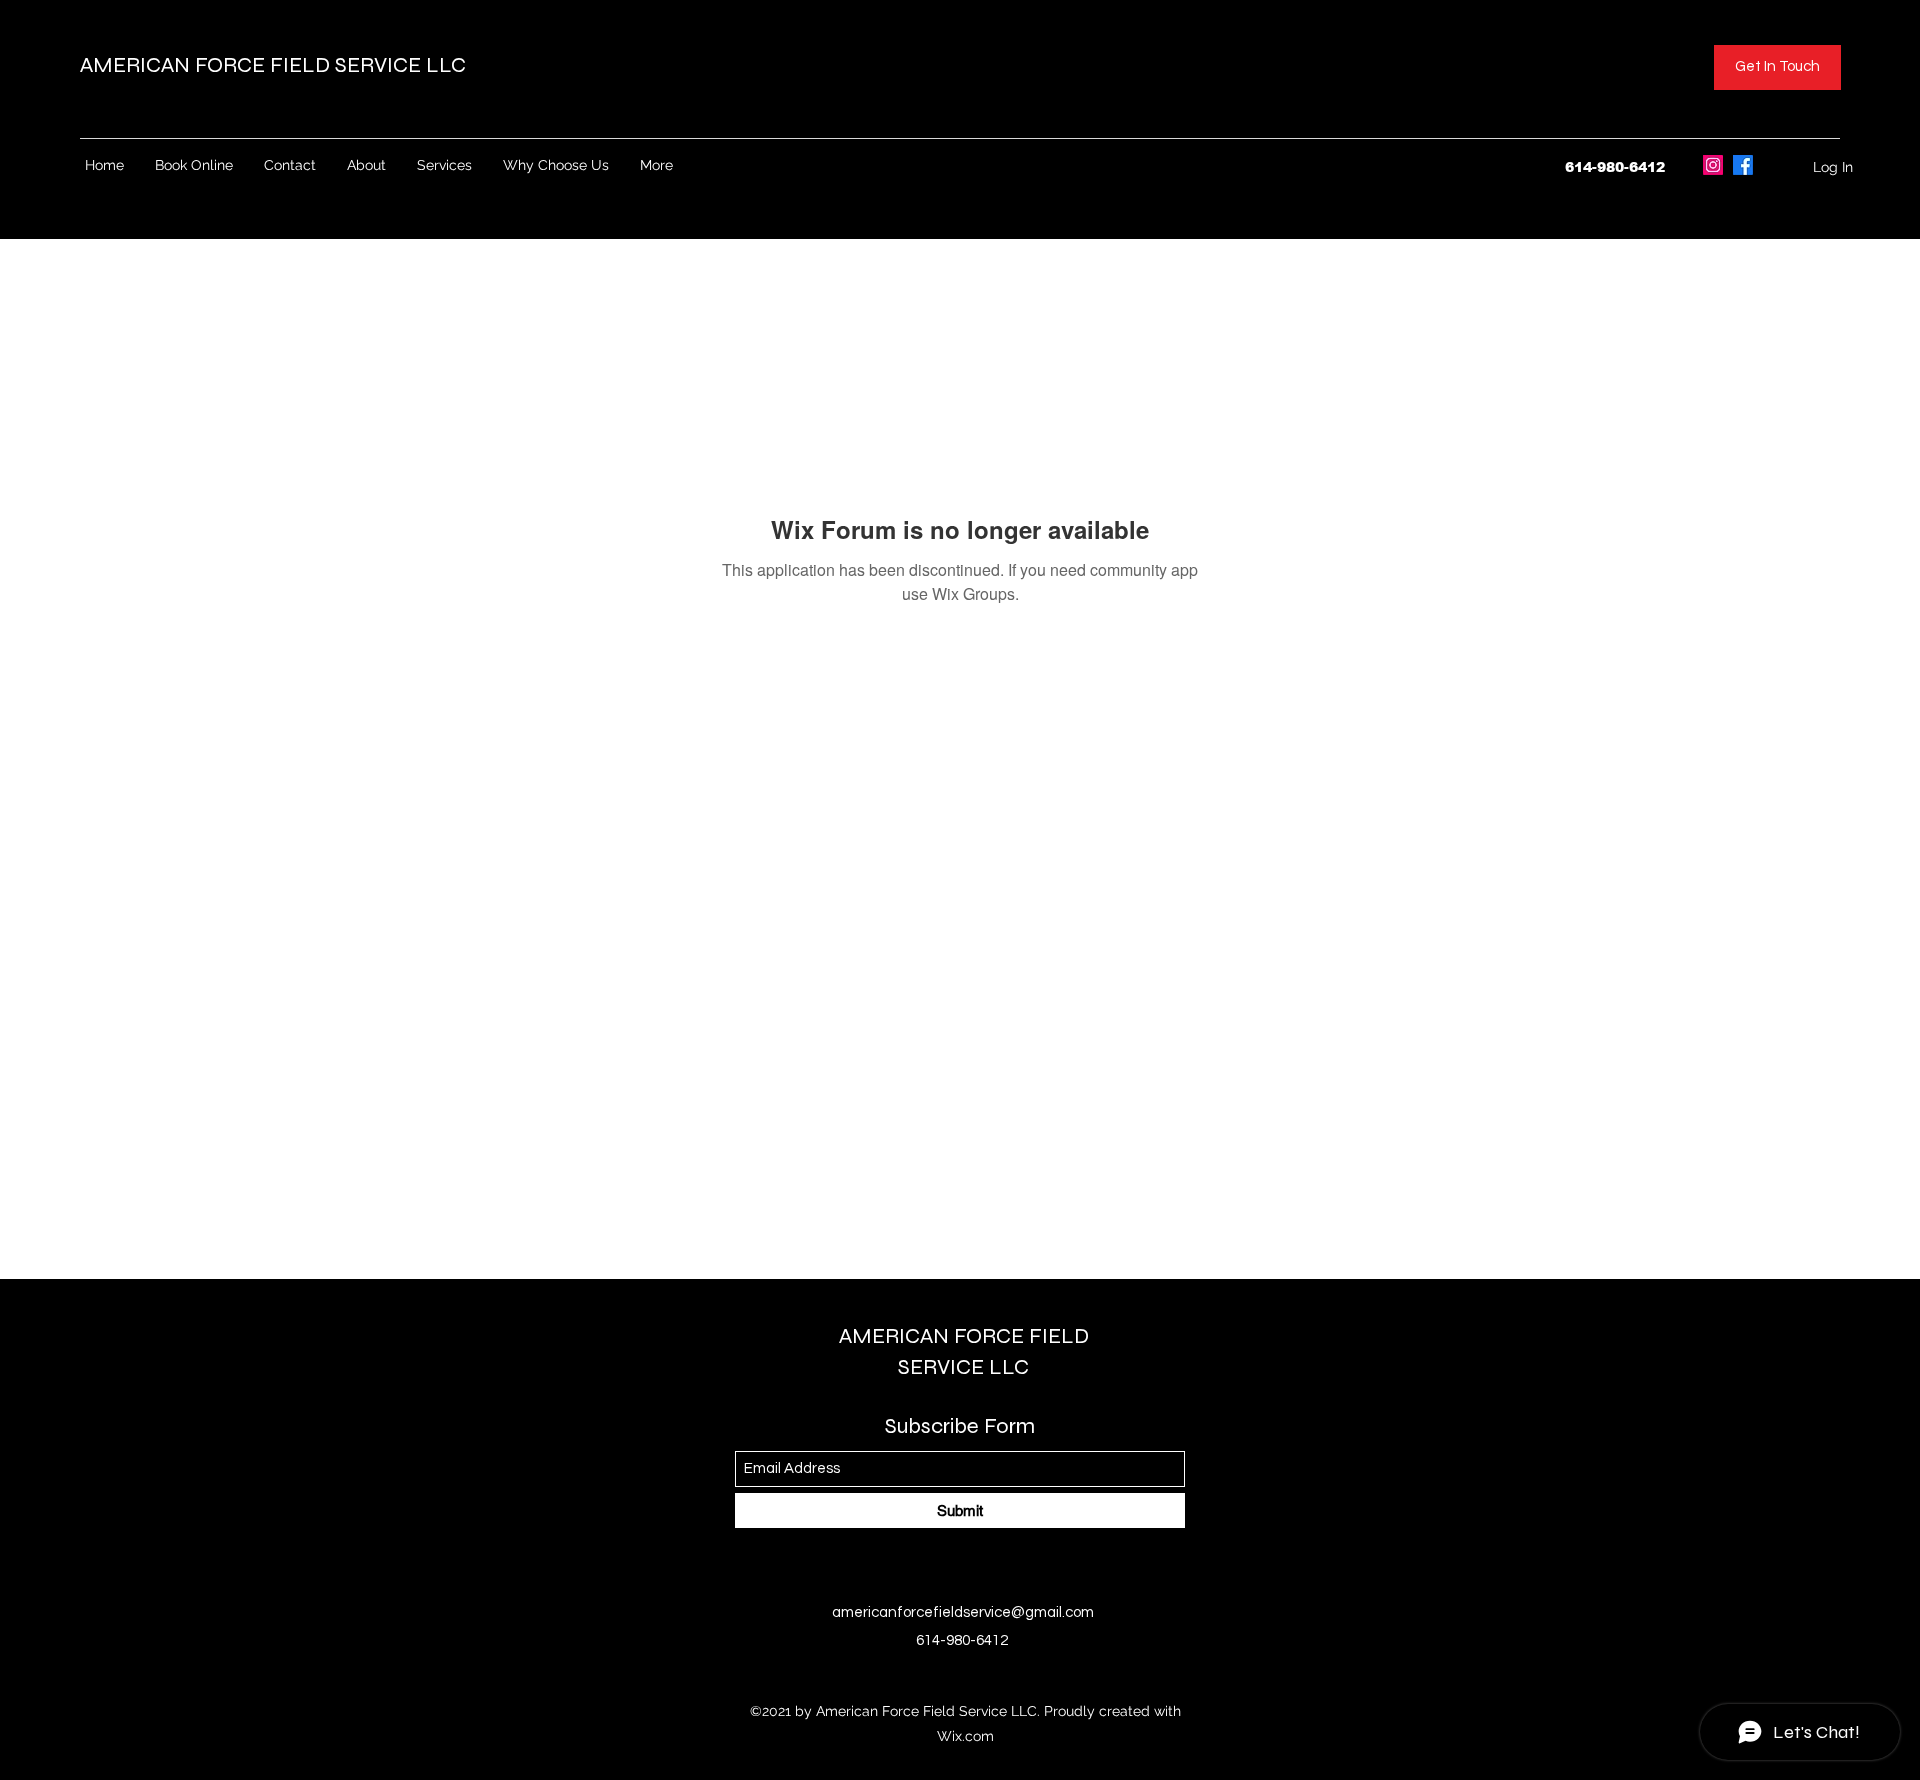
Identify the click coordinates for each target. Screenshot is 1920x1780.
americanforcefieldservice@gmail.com (963, 1612)
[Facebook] (1743, 165)
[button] (1777, 67)
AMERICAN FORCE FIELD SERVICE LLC (275, 65)
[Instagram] (1713, 165)
